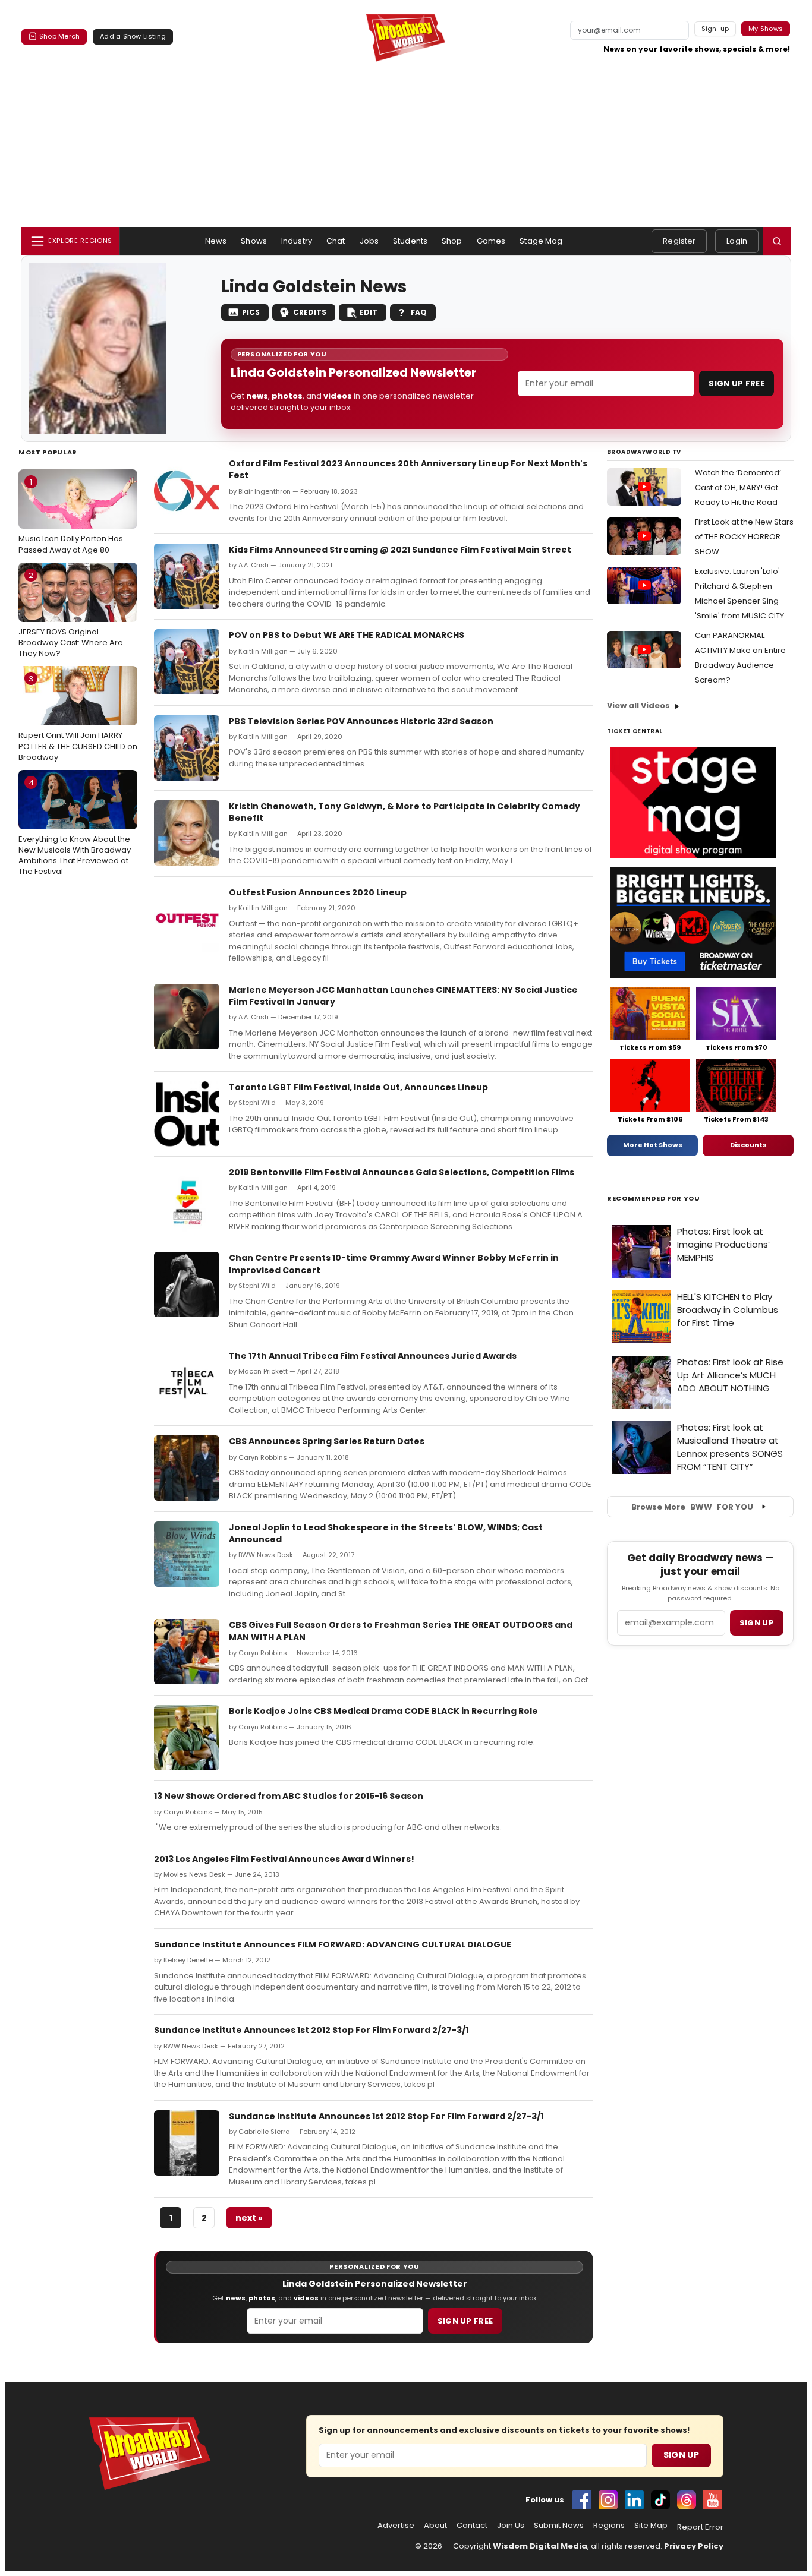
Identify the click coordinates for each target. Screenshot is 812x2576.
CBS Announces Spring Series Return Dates (327, 1441)
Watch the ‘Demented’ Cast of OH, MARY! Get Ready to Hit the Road (738, 487)
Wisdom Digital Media (540, 2546)
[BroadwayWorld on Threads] (687, 2500)
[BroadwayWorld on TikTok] (660, 2500)
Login (737, 241)
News (216, 241)
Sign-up (715, 29)
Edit (369, 312)
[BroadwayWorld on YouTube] (713, 2500)
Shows (254, 241)
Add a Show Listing (133, 36)
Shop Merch (59, 36)
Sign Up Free (737, 383)
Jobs (369, 241)
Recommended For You (654, 1199)
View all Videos (638, 705)
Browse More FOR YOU (692, 1507)
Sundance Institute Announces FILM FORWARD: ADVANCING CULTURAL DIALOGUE (333, 1944)
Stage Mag (541, 241)
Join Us (511, 2526)
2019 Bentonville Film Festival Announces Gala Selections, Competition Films (402, 1172)
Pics (251, 312)
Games (491, 241)
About (435, 2526)
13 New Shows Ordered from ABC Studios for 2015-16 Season (289, 1796)
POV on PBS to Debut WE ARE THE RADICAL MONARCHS (347, 635)
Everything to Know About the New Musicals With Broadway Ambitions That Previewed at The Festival (75, 827)
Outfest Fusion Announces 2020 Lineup (318, 892)
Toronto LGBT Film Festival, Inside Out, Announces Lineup (358, 1087)
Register (679, 241)
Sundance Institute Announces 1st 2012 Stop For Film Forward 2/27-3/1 (311, 2030)
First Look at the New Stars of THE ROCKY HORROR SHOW (744, 537)
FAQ (419, 312)
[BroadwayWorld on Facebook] (582, 2500)
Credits (310, 312)
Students (410, 241)
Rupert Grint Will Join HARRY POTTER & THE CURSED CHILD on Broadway (78, 718)
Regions (609, 2526)
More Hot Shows (653, 1145)
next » (249, 2218)
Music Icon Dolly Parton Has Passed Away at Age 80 (71, 516)
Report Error (700, 2527)
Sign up (757, 1623)
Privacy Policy (694, 2546)
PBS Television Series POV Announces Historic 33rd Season (361, 721)
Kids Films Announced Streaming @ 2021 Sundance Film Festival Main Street (400, 550)
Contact (472, 2526)
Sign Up (681, 2455)
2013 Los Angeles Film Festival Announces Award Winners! (284, 1859)
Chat (336, 241)
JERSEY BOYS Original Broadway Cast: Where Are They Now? (71, 614)
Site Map (651, 2526)
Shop (452, 241)
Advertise (396, 2526)
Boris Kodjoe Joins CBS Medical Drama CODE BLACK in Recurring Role (383, 1711)
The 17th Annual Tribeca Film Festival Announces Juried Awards (373, 1356)
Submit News (559, 2526)
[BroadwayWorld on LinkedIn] (634, 2500)
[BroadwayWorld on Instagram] (608, 2500)
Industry (297, 241)
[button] (777, 241)
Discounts (748, 1145)
